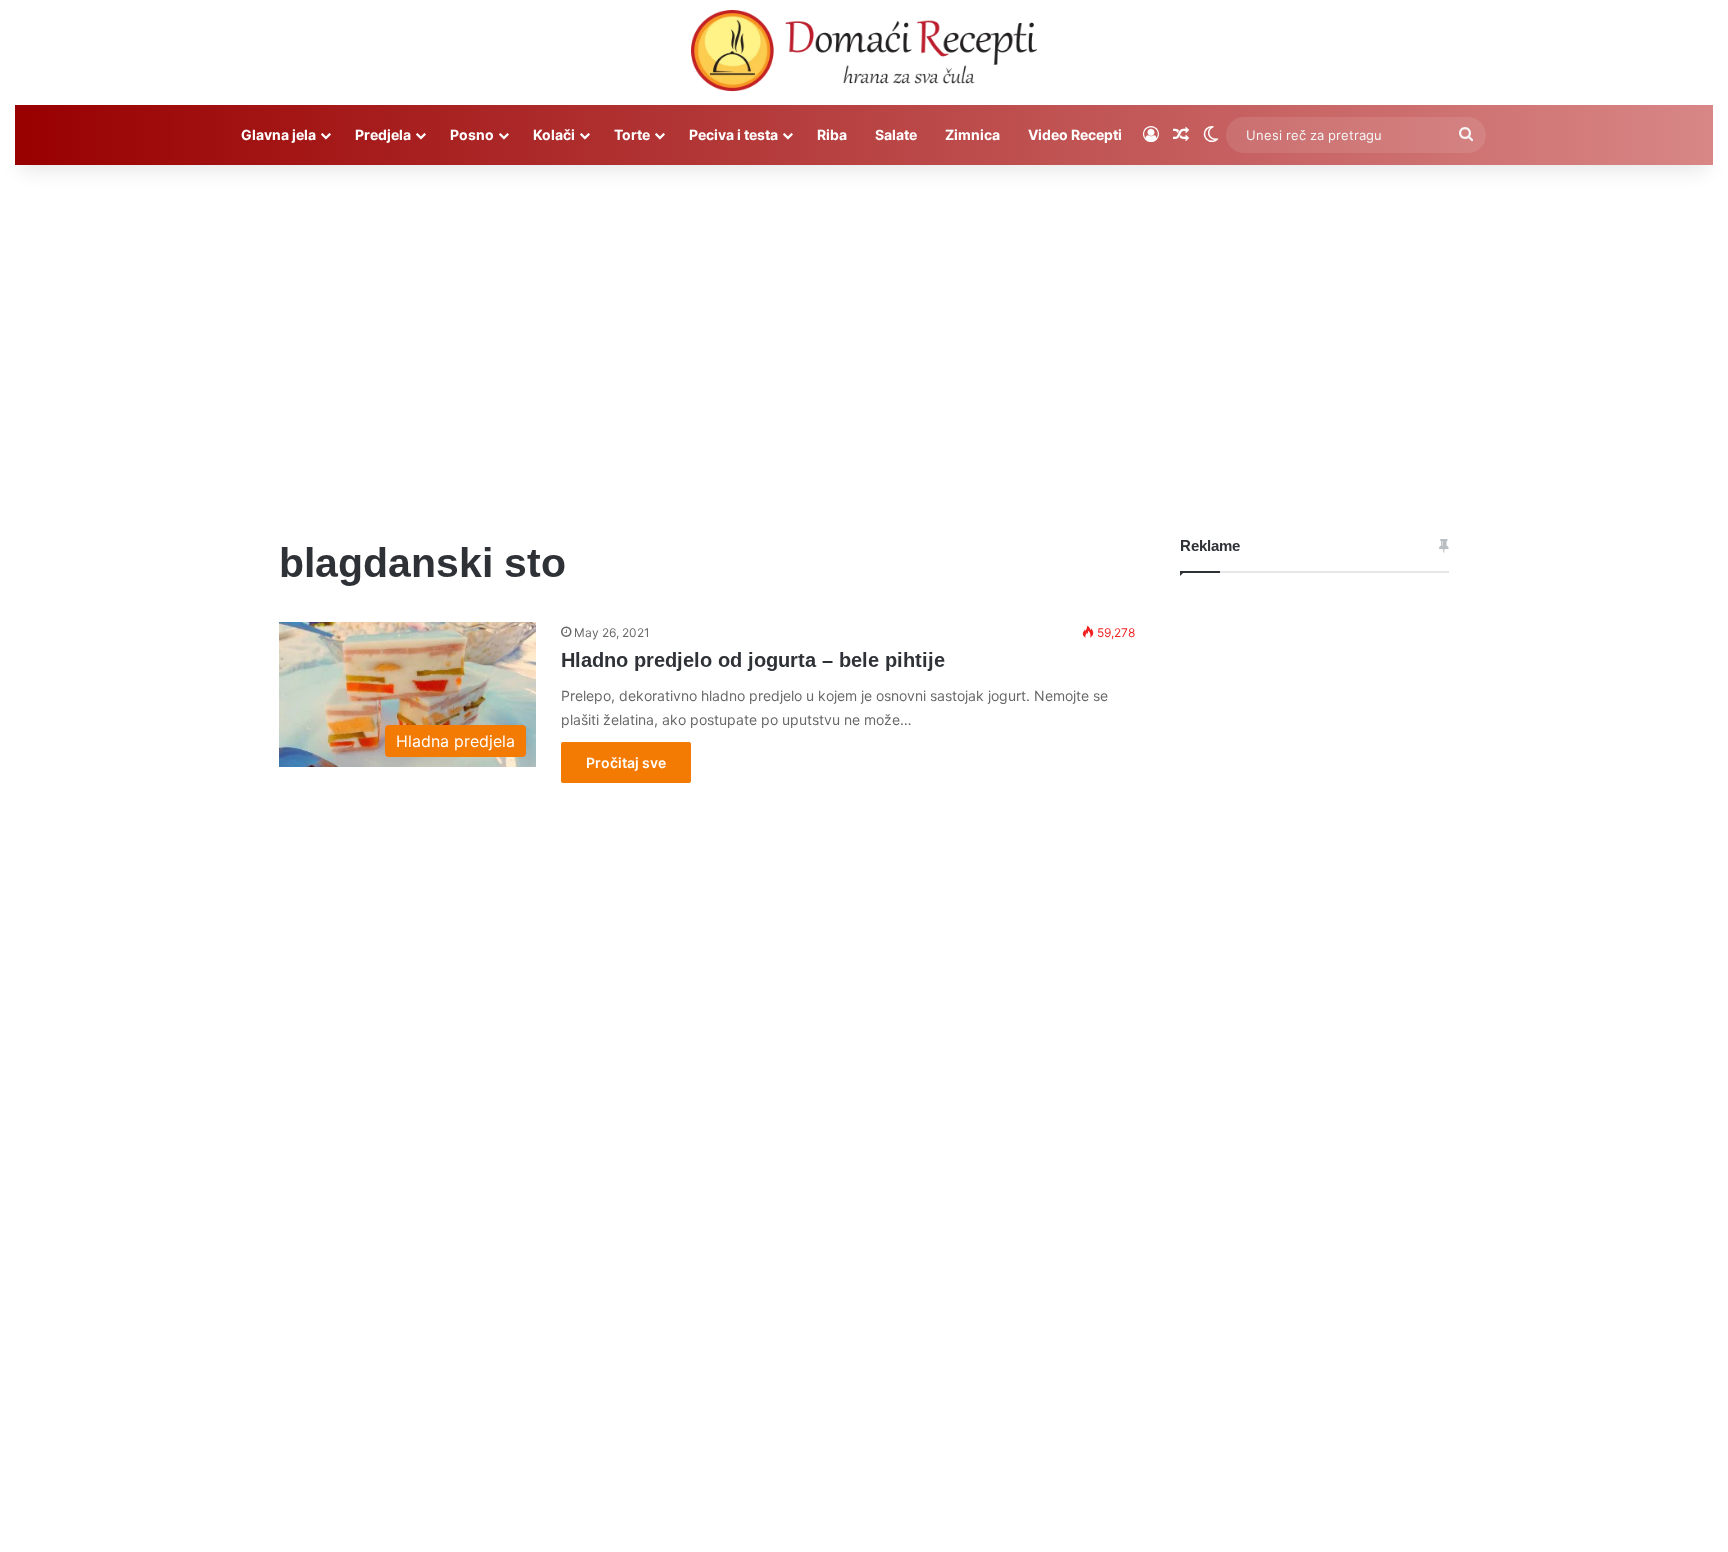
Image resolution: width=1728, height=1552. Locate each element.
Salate (896, 134)
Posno (472, 134)
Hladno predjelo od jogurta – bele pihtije (753, 660)
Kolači (554, 134)
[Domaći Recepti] (863, 55)
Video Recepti (1075, 134)
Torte (632, 134)
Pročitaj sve (626, 762)
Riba (832, 134)
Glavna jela (278, 134)
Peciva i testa (733, 134)
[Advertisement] (864, 335)
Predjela (383, 134)
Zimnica (972, 134)
